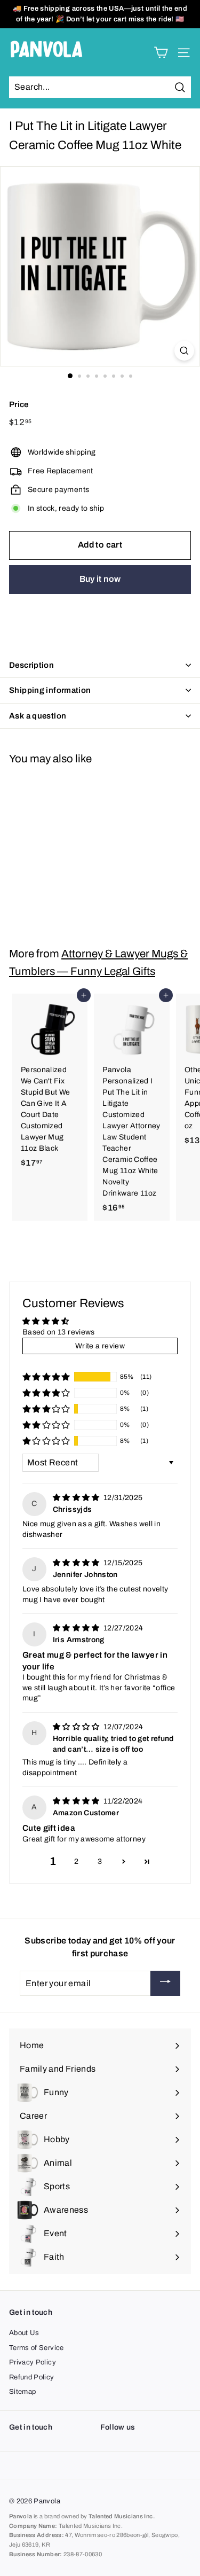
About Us (24, 2333)
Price (19, 404)
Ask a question (38, 716)
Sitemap (22, 2392)
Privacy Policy (33, 2362)
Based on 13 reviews (59, 1332)
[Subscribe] (165, 1983)
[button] (46, 1377)
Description (31, 665)
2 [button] (76, 1861)
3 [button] (100, 1861)
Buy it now (100, 579)
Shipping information (50, 690)
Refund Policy (32, 2377)
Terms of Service (37, 2348)
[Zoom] (184, 351)
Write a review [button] (100, 1346)
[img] (77, 1498)
